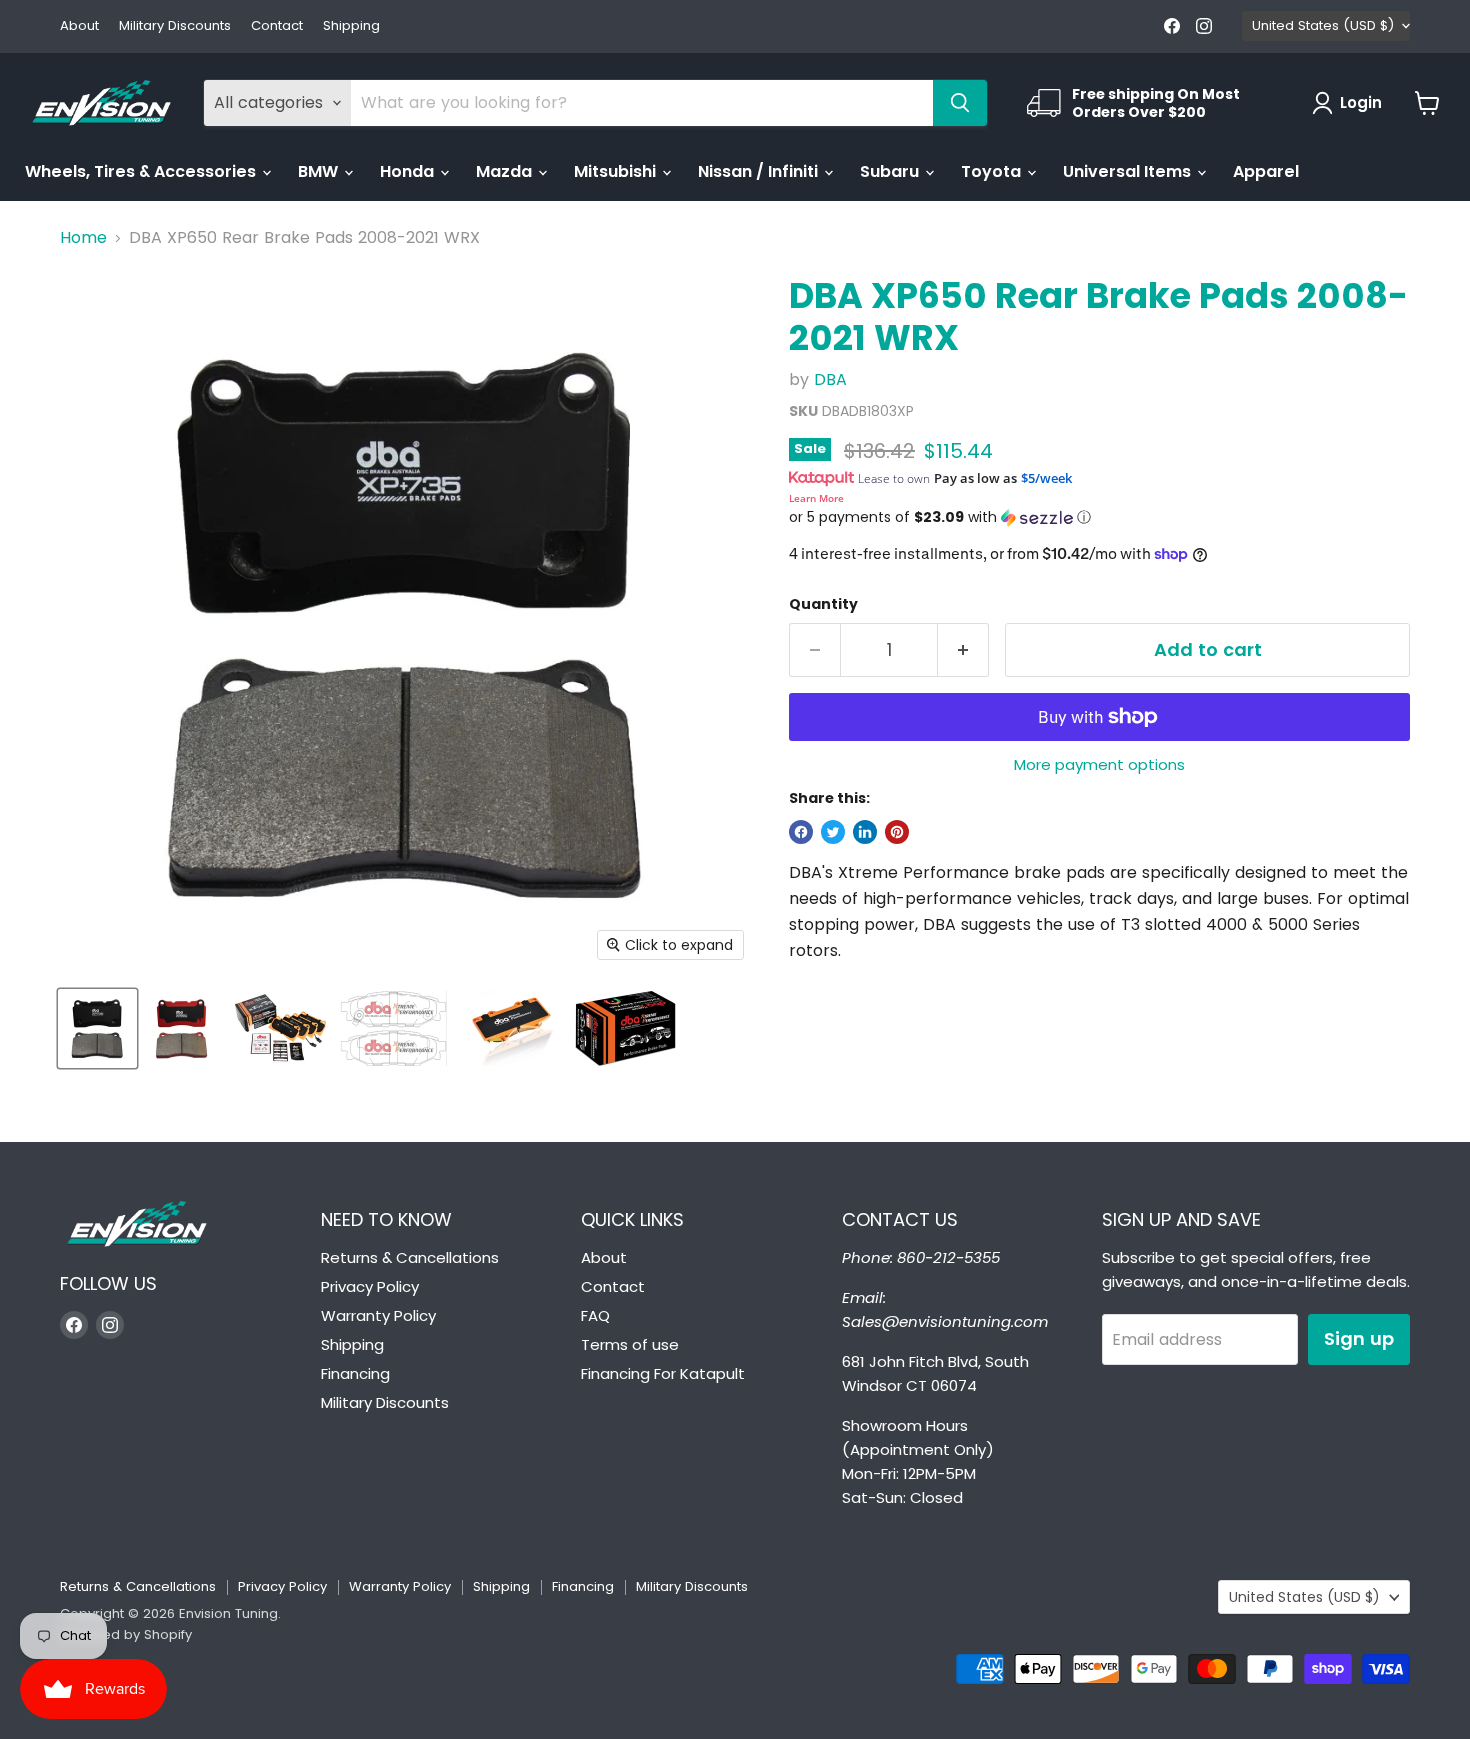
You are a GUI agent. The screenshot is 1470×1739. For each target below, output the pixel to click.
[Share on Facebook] (801, 832)
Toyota (993, 171)
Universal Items (1129, 171)
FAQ (595, 1315)
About (79, 26)
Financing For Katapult (663, 1373)
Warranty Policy (378, 1315)
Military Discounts (175, 26)
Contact (277, 26)
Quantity (823, 604)
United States (1323, 25)
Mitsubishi (617, 171)
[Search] (960, 103)
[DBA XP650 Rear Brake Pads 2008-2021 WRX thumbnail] (97, 1028)
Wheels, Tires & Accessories (142, 171)
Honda (409, 171)
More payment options (1099, 764)
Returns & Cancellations (410, 1257)
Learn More (816, 498)
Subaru (891, 171)
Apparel (1266, 171)
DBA (830, 379)
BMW (320, 171)
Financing (355, 1373)
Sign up (1359, 1338)
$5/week (1046, 478)
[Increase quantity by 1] (963, 650)
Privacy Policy (370, 1286)
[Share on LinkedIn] (865, 832)
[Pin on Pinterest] (897, 832)
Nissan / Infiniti (760, 171)
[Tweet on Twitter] (833, 832)
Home (83, 238)
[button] (1099, 517)
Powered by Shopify (126, 1634)
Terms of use (630, 1344)
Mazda (506, 171)
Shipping (351, 26)
